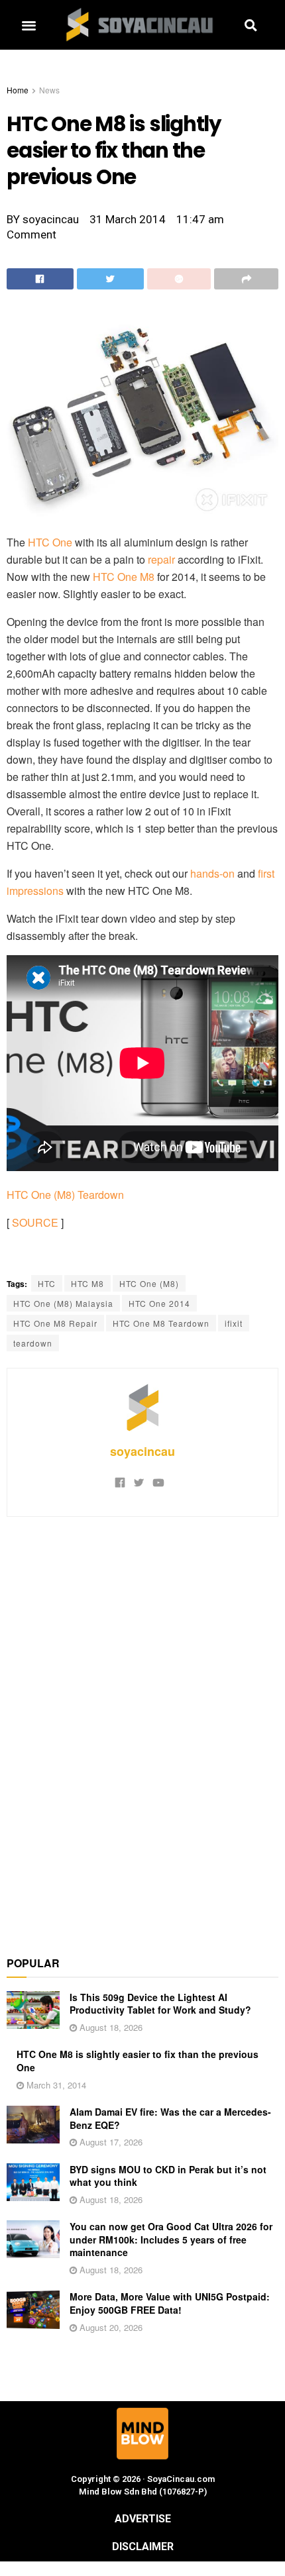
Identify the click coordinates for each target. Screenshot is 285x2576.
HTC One (50, 542)
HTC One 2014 (159, 1303)
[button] (28, 25)
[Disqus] (142, 1729)
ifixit (234, 1323)
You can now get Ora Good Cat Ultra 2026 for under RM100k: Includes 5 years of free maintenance (171, 2239)
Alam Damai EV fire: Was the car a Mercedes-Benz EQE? (170, 2118)
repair (161, 559)
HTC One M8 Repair (55, 1323)
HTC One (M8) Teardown (65, 1195)
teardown (33, 1343)
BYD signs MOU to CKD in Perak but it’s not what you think (168, 2176)
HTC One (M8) (149, 1283)
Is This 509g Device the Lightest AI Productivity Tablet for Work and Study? (160, 2004)
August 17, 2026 (110, 2142)
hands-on (212, 873)
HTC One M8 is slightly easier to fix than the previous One (138, 2061)
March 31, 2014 (55, 2085)
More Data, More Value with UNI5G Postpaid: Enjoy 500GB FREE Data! (170, 2303)
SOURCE (35, 1222)
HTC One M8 (124, 577)
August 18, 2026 (110, 2027)
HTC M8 (87, 1283)
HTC (47, 1283)
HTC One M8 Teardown (161, 1323)
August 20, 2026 (110, 2327)
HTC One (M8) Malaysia (63, 1303)
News (49, 90)
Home (18, 90)
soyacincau (142, 1451)
